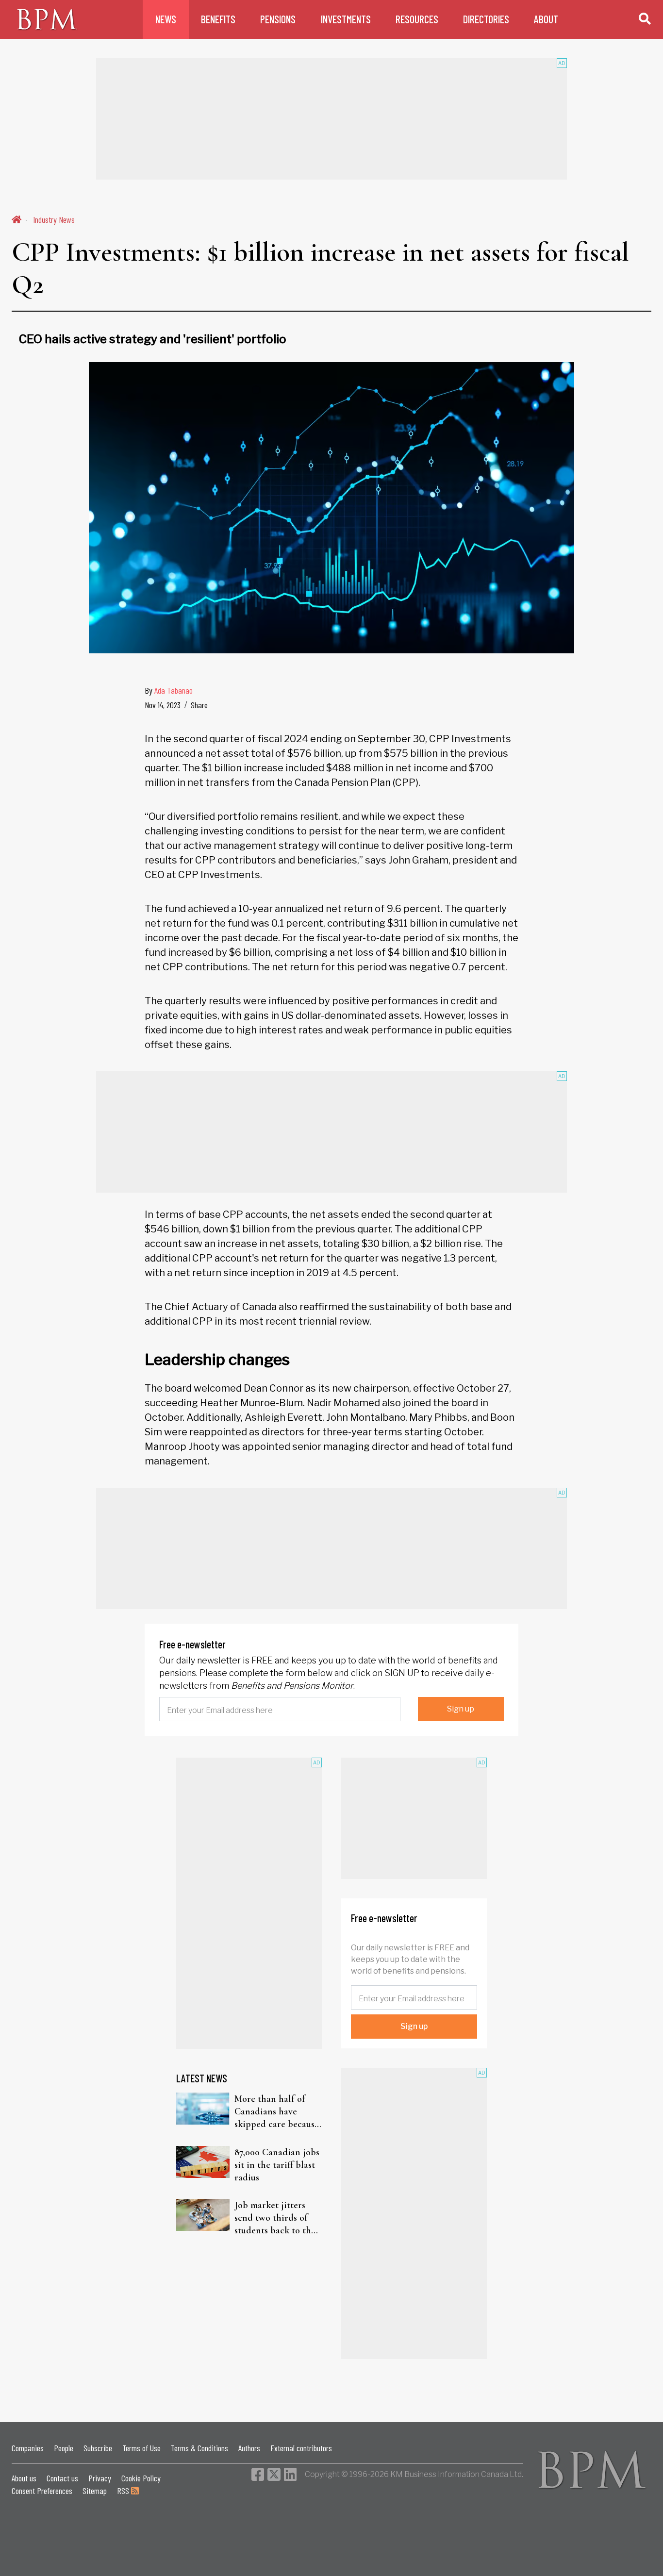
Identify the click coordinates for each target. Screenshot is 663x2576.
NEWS (166, 19)
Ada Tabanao (174, 690)
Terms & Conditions (199, 2448)
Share (199, 705)
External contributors (301, 2448)
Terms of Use (141, 2448)
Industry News (54, 219)
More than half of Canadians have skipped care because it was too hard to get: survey (277, 2112)
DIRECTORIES (486, 19)
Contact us (62, 2478)
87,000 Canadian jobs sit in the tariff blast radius (277, 2165)
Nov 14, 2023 (163, 705)
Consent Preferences (42, 2491)
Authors (249, 2448)
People (64, 2448)
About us (24, 2478)
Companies (28, 2448)
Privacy (100, 2478)
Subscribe (98, 2448)
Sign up (461, 1709)
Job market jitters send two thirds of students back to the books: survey (275, 2218)
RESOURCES (417, 19)
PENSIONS (278, 19)
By (169, 690)
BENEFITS (218, 19)
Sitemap (95, 2491)
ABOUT (546, 19)
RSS (124, 2491)
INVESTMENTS (346, 19)
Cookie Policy (141, 2478)
